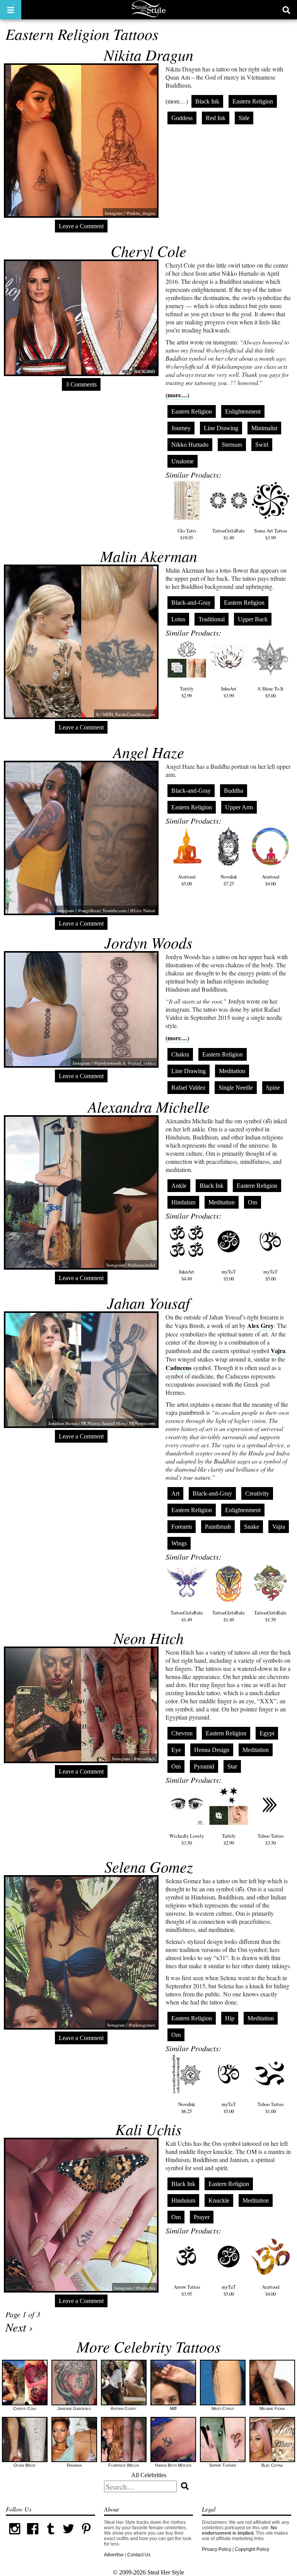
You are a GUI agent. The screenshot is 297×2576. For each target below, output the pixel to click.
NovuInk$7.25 (229, 880)
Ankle (179, 1186)
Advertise (114, 2555)
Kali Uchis (148, 2129)
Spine (273, 1088)
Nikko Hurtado (190, 445)
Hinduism (183, 1202)
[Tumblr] (51, 2536)
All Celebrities (149, 2475)
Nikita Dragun (148, 54)
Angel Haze (148, 752)
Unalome (183, 461)
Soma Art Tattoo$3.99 (271, 534)
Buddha (234, 791)
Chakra (180, 1054)
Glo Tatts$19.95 (187, 534)
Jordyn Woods (148, 942)
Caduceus (178, 1368)
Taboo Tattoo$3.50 (271, 1839)
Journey (181, 428)
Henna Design (212, 1750)
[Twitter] (68, 2536)
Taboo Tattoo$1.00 (271, 2108)
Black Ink (207, 101)
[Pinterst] (86, 2536)
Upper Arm (239, 807)
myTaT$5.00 (229, 1275)
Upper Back (253, 619)
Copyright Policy (252, 2549)
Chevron (182, 1733)
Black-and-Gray (191, 603)
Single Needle (236, 1088)
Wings (179, 1543)
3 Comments (81, 384)
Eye (176, 1750)
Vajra (278, 1351)
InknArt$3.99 (229, 692)
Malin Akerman (149, 556)
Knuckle (219, 2200)
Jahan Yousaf (148, 1302)
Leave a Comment (81, 226)
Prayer (202, 2217)
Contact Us (139, 2555)
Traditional (212, 619)
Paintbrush (218, 1527)
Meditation (232, 1071)
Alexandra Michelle (149, 1106)
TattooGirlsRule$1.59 (270, 1616)
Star (232, 1766)
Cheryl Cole (148, 251)
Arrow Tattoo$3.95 (187, 2290)
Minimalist (264, 428)
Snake (252, 1527)
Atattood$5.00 (187, 880)
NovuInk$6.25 (187, 2108)
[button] (11, 10)
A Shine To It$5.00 (270, 692)
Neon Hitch (148, 1638)
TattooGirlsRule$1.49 (229, 534)
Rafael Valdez (188, 1088)
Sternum (232, 445)
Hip (230, 2018)
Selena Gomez (149, 1866)
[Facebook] (32, 2536)
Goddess (182, 118)
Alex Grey (260, 1325)
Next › (19, 2327)
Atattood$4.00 (271, 880)
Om (253, 1202)
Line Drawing (221, 428)
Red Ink (216, 118)
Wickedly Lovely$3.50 (187, 1839)
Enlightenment (243, 411)
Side (244, 118)
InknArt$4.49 (187, 1275)
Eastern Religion (253, 101)
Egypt (267, 1733)
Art (175, 1493)
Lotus (178, 619)
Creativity (257, 1493)
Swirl (262, 445)
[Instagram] (15, 2536)
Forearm (182, 1527)
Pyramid (204, 1766)
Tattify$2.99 (187, 692)
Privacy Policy (217, 2549)
